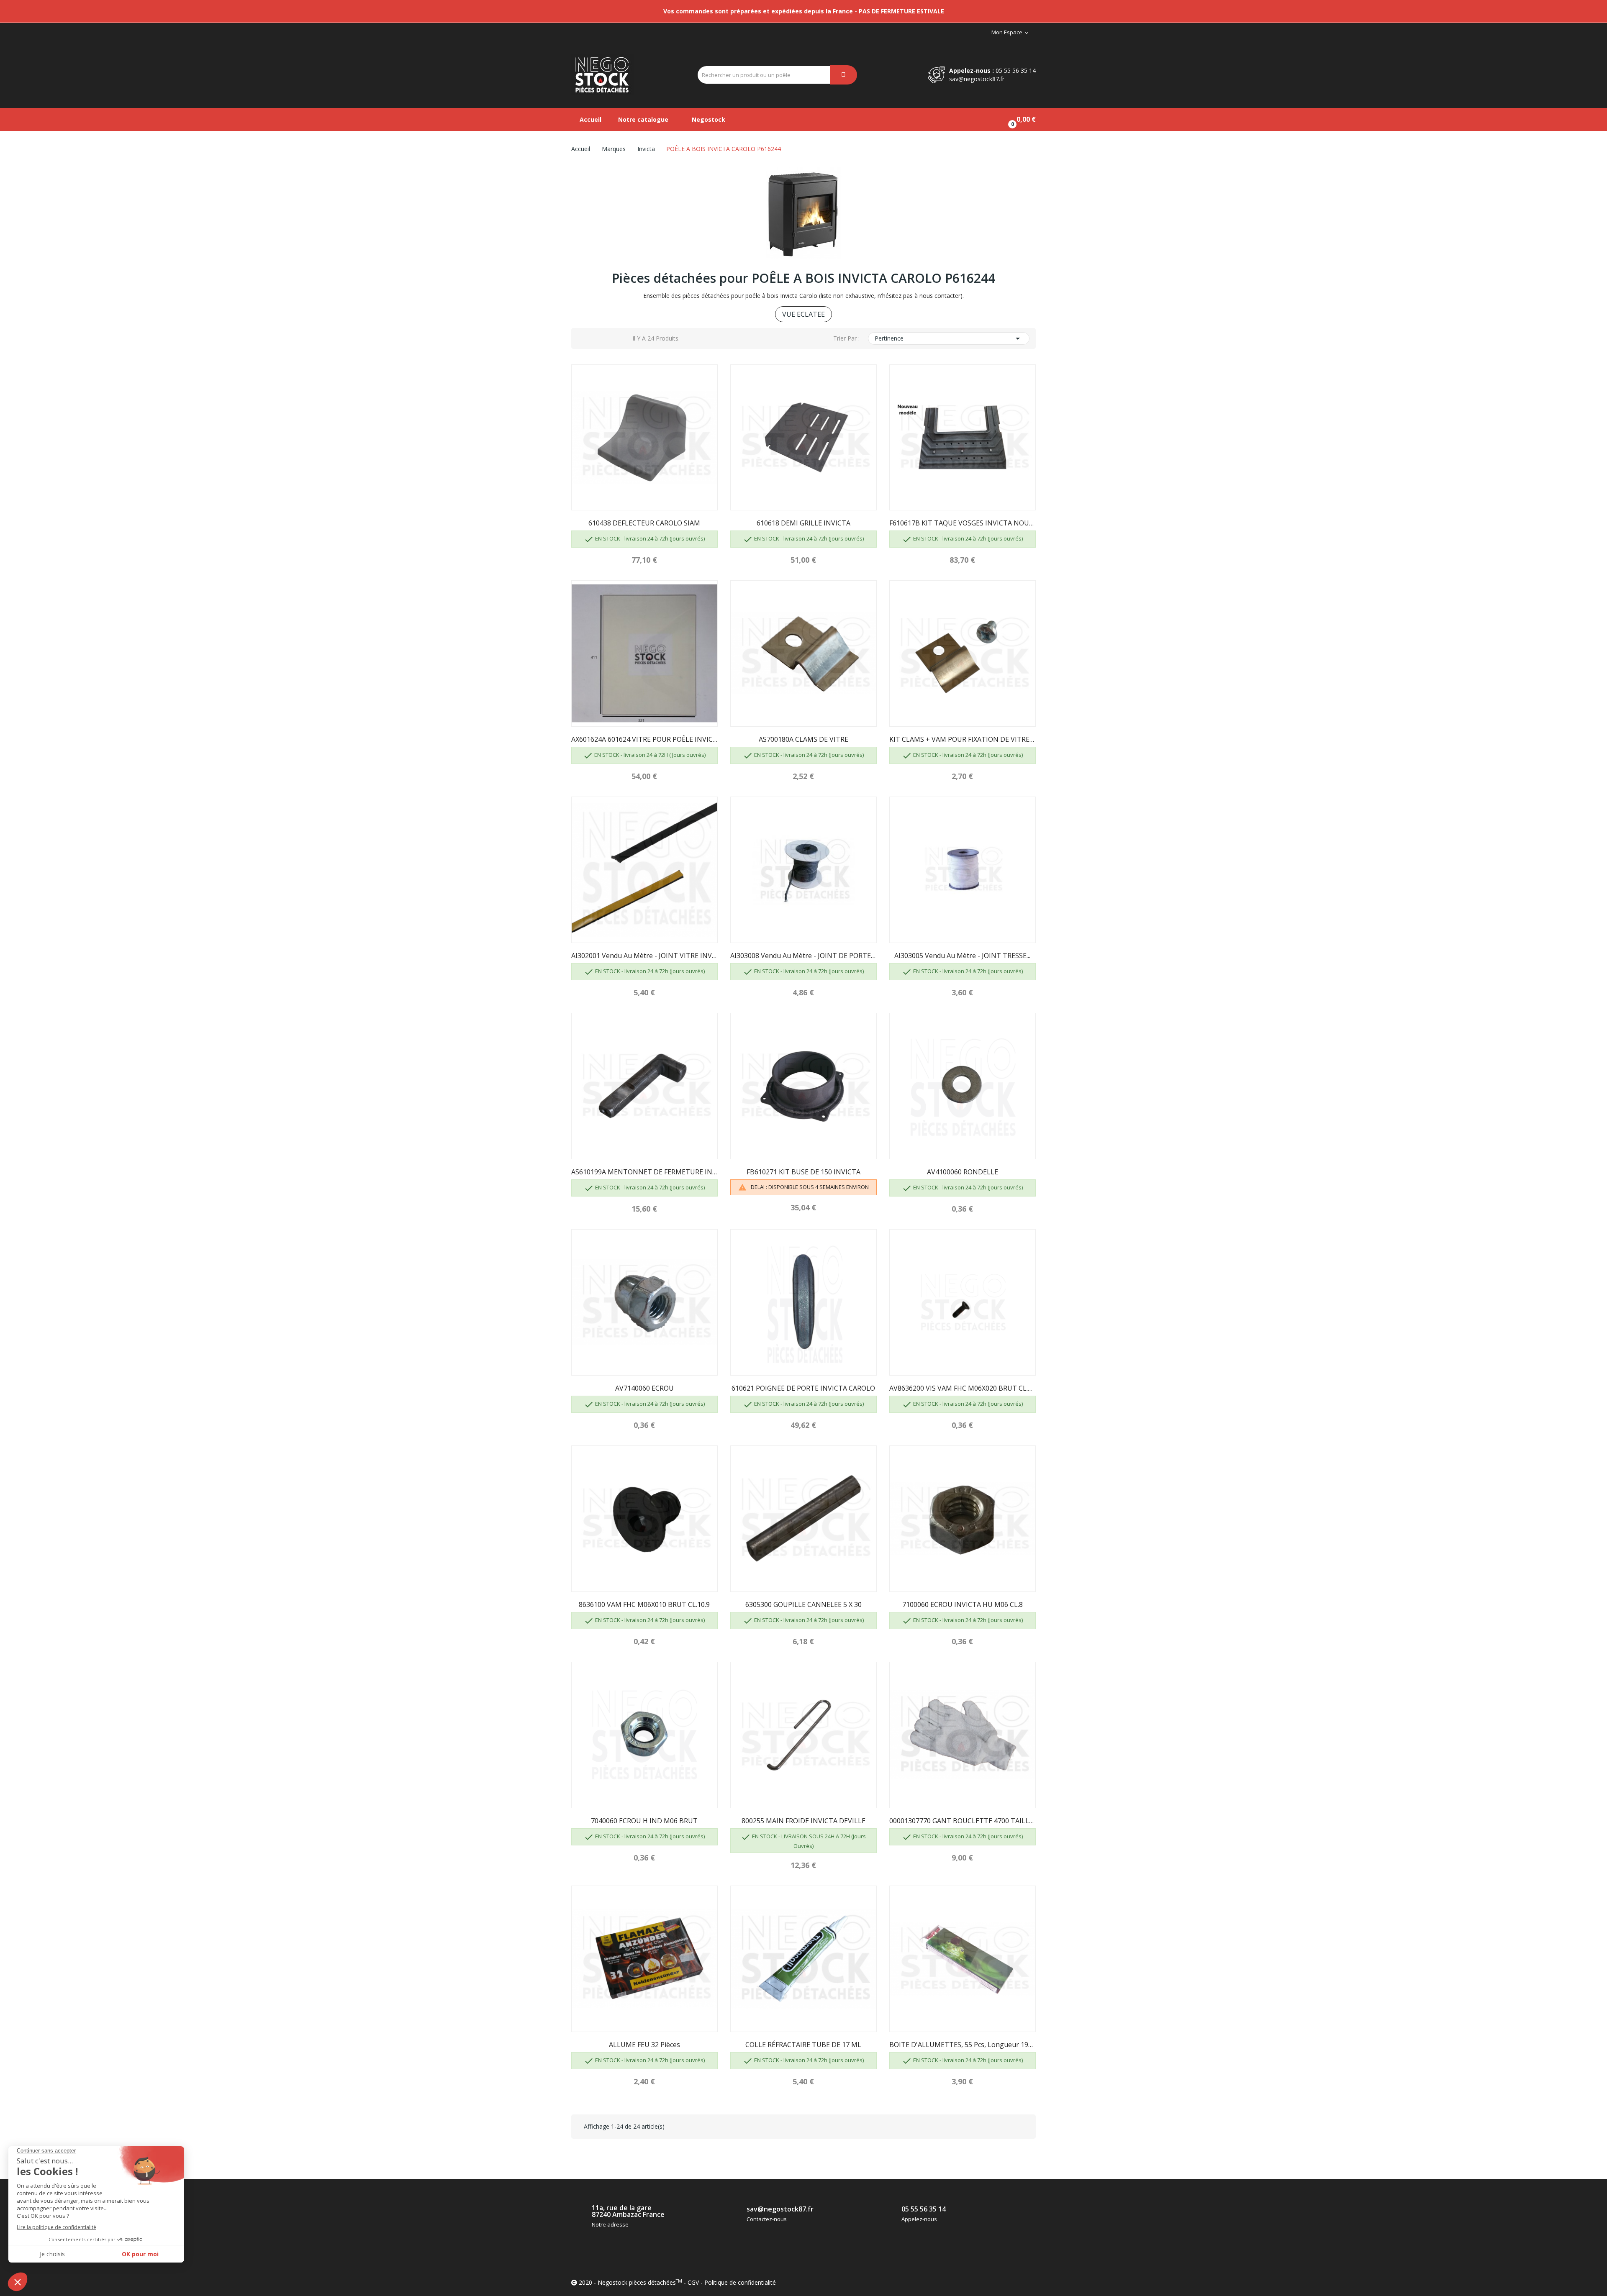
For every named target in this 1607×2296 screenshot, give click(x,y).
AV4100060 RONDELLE (963, 1172)
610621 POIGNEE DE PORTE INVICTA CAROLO (803, 1388)
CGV (693, 2282)
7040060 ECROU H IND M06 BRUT (644, 1821)
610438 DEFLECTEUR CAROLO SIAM (644, 523)
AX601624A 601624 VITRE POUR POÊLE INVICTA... (644, 739)
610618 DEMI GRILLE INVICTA (803, 523)
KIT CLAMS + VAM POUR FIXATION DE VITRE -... (963, 739)
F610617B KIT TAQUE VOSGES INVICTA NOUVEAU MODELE (963, 523)
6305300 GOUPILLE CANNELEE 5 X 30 (803, 1604)
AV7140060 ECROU (644, 1388)
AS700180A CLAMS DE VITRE (803, 739)
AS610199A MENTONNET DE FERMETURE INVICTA (644, 1172)
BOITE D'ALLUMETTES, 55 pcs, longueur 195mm (963, 2045)
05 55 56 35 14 (1016, 70)
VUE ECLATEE (803, 314)
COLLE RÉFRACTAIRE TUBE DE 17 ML (803, 2045)
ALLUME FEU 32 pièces (644, 2045)
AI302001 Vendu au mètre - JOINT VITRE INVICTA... (644, 956)
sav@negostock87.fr (977, 79)
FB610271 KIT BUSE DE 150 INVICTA (803, 1172)
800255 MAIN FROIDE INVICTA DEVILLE (803, 1821)
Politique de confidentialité (740, 2282)
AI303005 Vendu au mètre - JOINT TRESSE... (962, 956)
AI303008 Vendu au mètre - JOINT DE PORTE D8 (803, 956)
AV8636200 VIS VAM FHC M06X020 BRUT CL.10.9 (963, 1388)
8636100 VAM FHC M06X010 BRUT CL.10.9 (644, 1604)
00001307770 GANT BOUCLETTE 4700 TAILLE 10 (963, 1821)
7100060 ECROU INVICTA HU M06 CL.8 (963, 1604)
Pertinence (949, 338)
